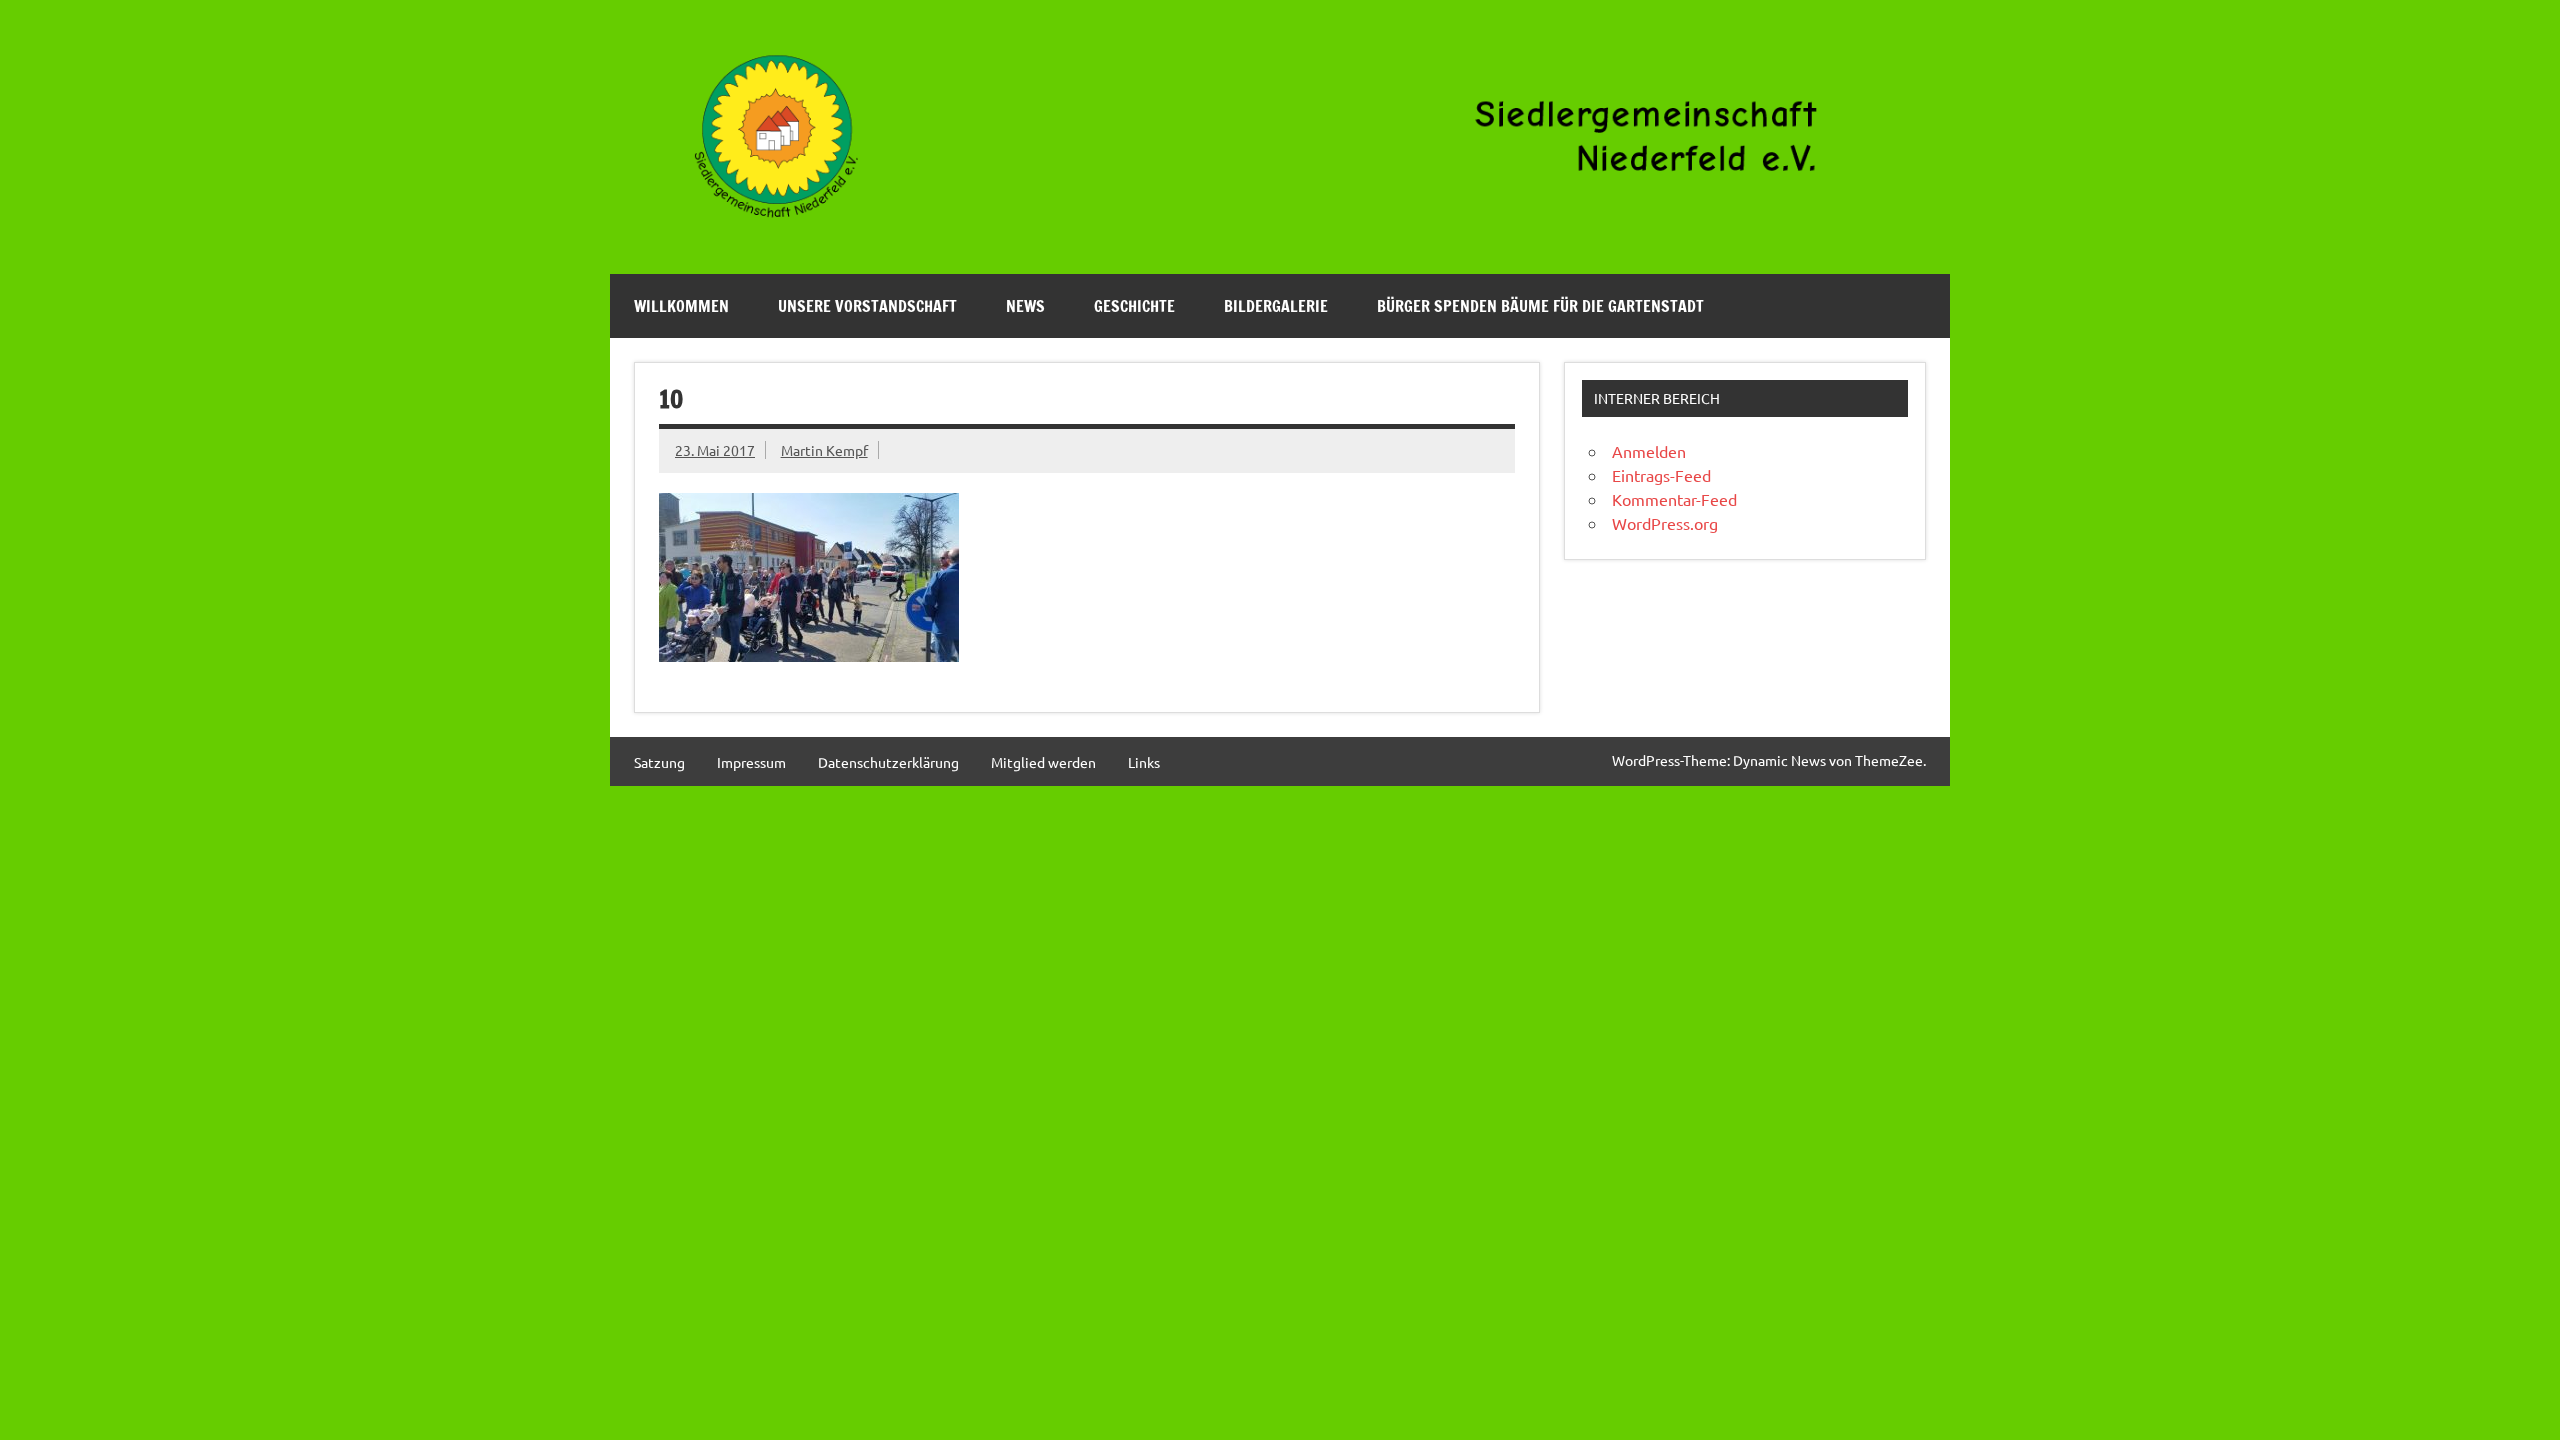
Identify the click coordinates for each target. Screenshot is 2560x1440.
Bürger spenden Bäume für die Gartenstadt (1540, 306)
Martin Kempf (824, 450)
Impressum (751, 762)
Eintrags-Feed (1661, 475)
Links (1144, 762)
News (1025, 306)
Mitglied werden (1043, 762)
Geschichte (1134, 306)
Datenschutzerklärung (888, 762)
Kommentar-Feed (1674, 499)
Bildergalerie (1276, 306)
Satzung (659, 762)
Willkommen (681, 306)
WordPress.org (1665, 523)
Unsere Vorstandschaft (867, 306)
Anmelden (1649, 451)
